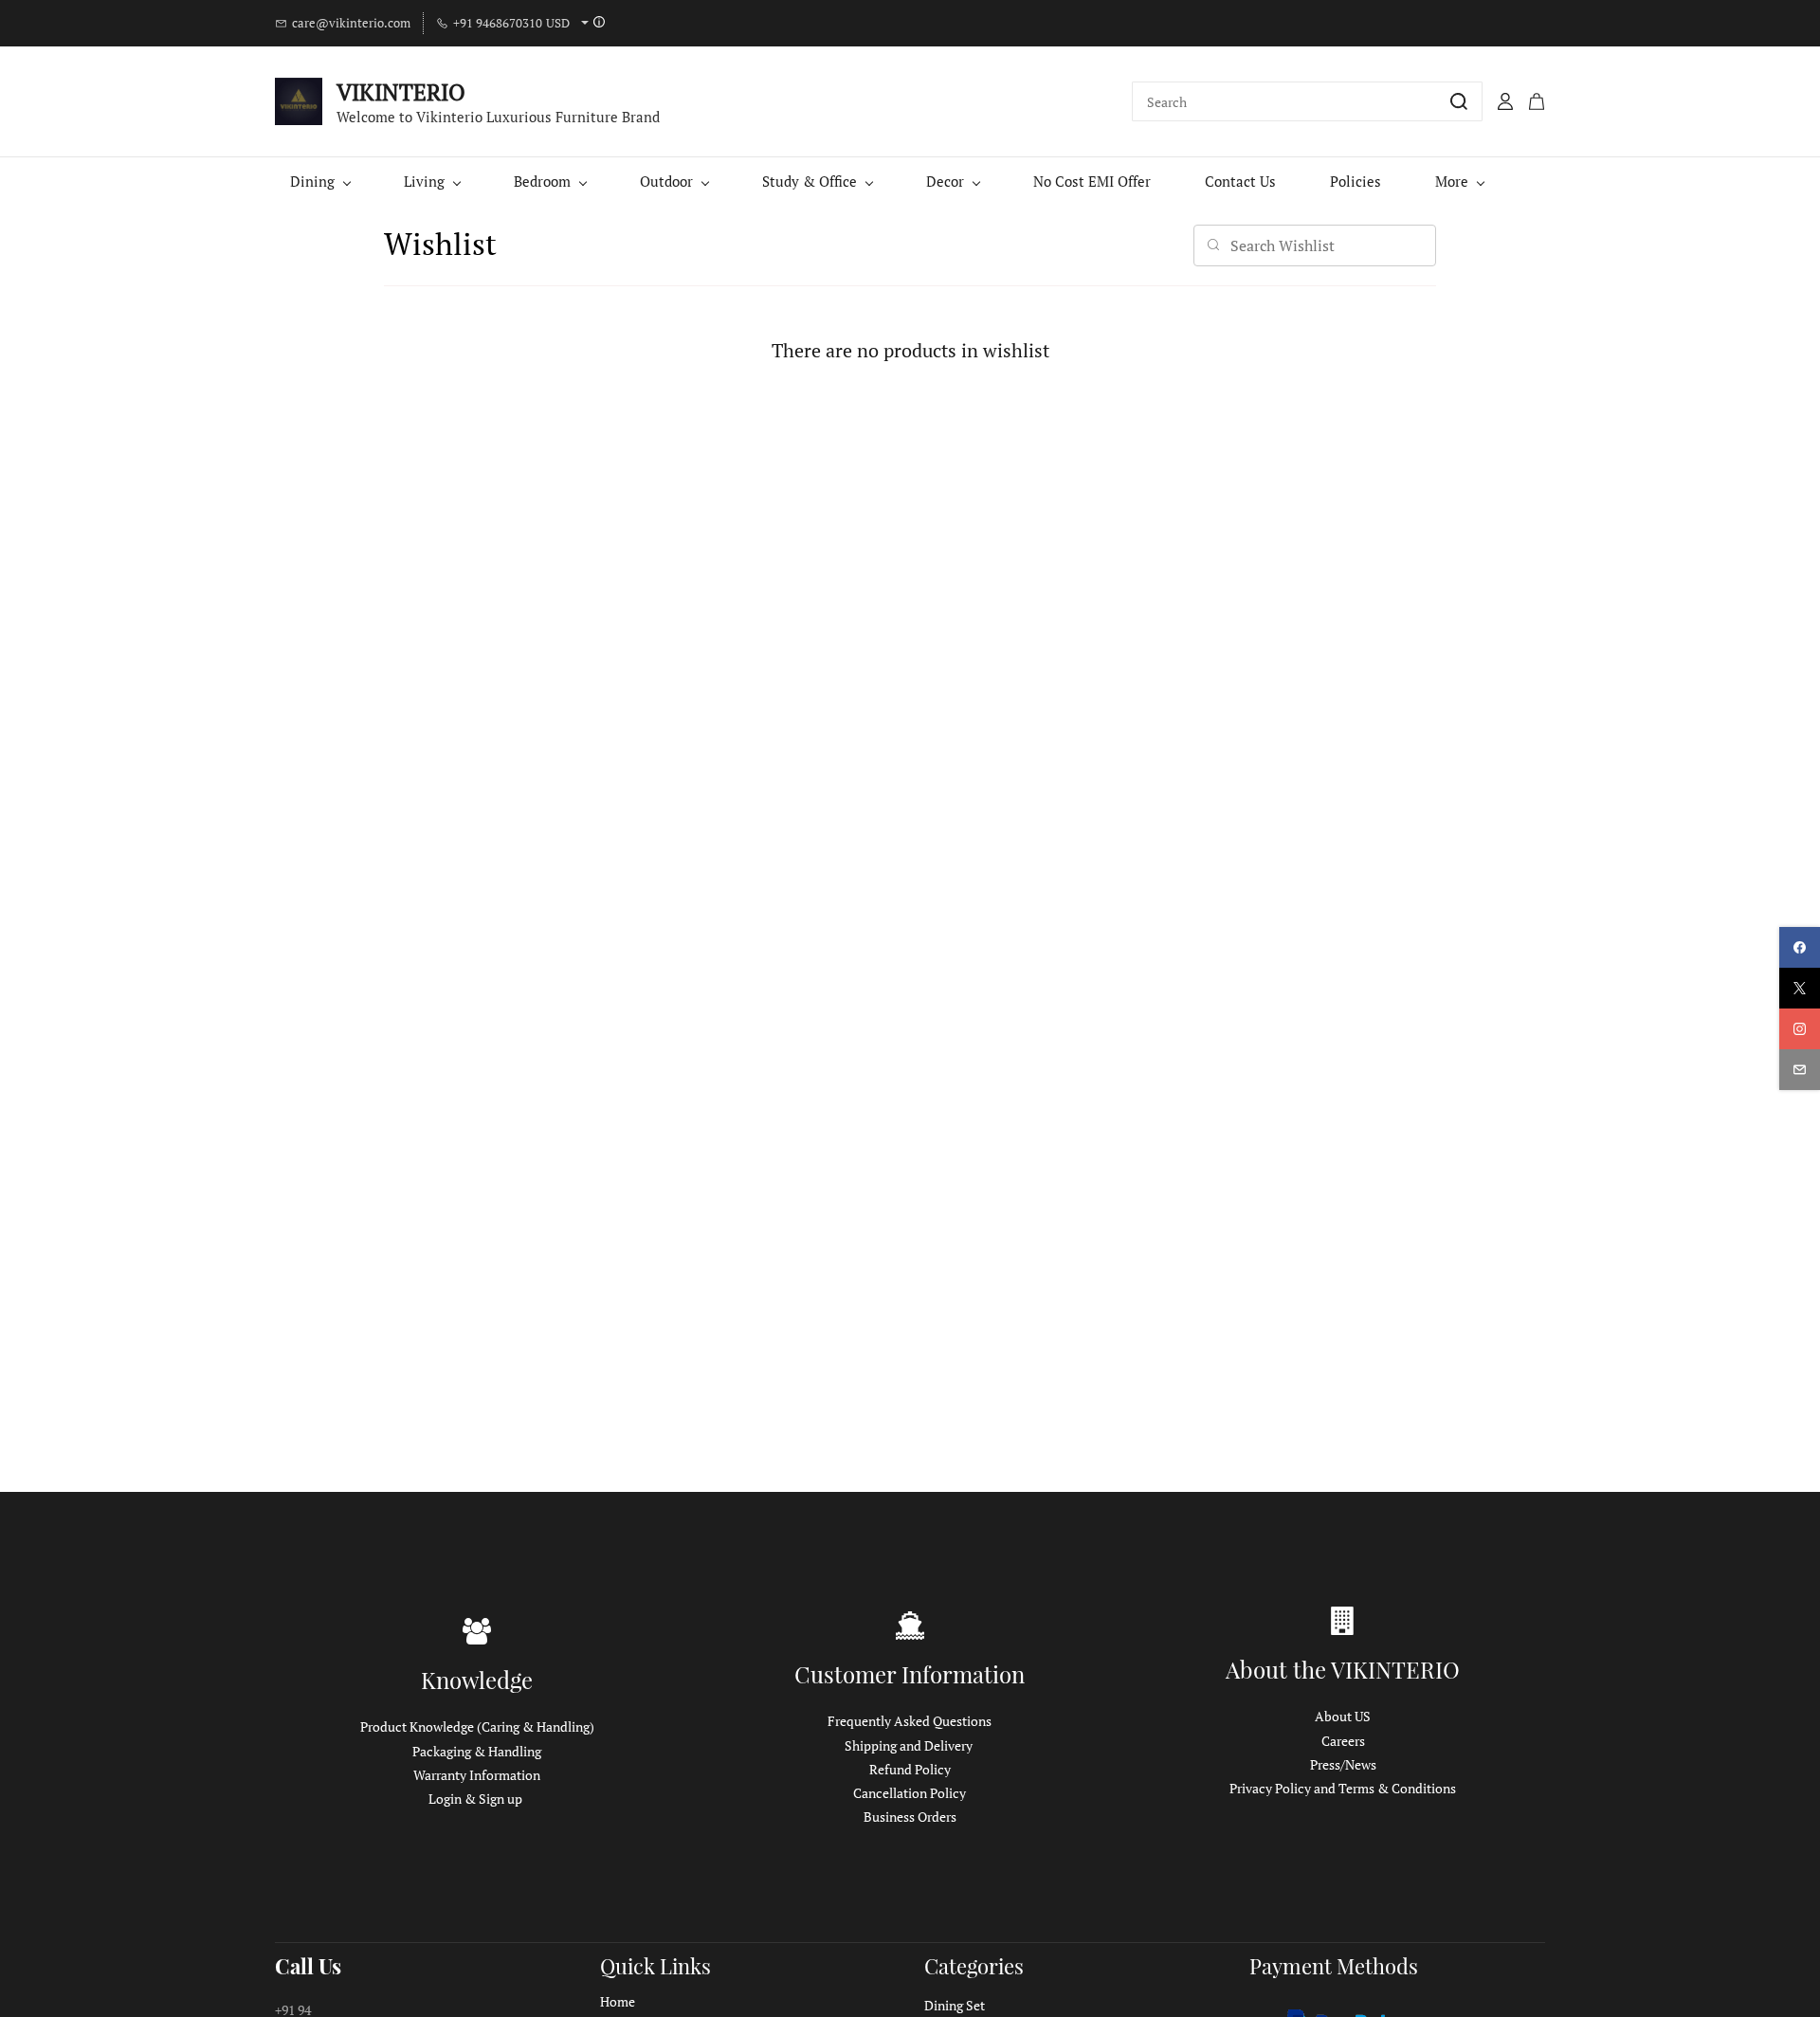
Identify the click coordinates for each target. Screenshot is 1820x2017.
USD (558, 23)
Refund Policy (910, 1769)
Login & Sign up (475, 1799)
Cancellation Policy (910, 1793)
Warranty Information (477, 1775)
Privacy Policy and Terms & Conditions (1343, 1788)
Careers (1343, 1741)
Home (618, 2001)
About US (1343, 1716)
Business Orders (910, 1817)
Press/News (1343, 1764)
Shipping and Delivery (909, 1745)
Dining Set (955, 2005)
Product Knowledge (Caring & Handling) (477, 1726)
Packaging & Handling (477, 1751)
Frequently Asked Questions (910, 1721)
